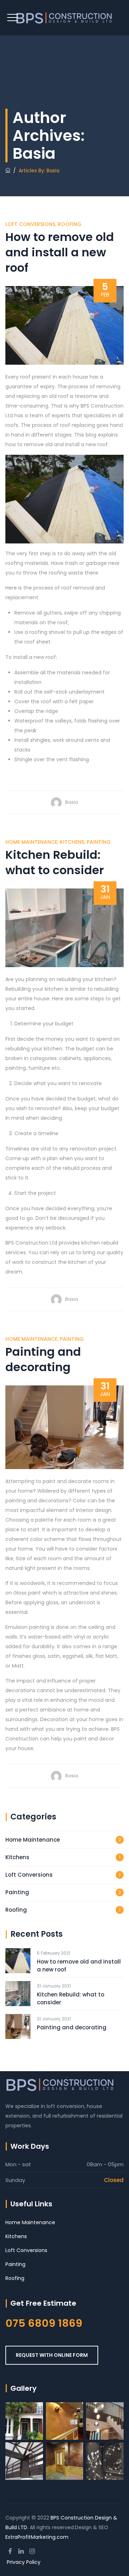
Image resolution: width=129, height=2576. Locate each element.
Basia (72, 802)
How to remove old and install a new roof (60, 252)
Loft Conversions (30, 224)
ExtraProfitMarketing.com (37, 2537)
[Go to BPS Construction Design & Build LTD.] (8, 171)
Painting (99, 842)
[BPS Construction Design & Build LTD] (64, 18)
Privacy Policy (24, 2562)
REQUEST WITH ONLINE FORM (52, 2355)
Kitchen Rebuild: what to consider (55, 862)
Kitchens (72, 842)
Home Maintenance (31, 842)
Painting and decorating (43, 1359)
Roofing (70, 224)
